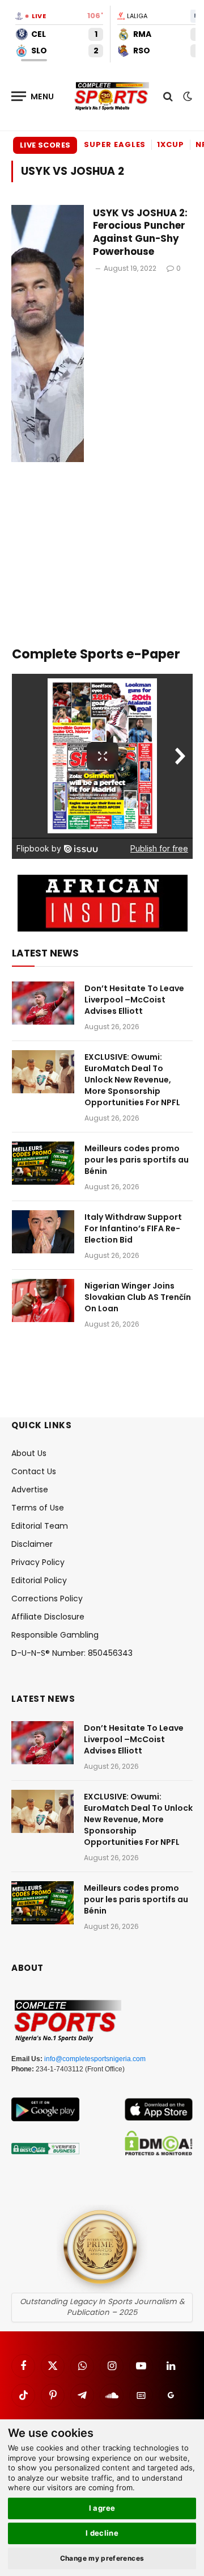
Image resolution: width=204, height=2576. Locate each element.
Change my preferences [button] (102, 2558)
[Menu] (33, 96)
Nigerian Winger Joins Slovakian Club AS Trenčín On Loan (138, 1297)
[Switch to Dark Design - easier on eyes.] (186, 97)
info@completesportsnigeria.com (95, 2059)
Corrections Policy (47, 1599)
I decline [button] (102, 2533)
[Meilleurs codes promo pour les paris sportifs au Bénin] (43, 1163)
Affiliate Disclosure (48, 1617)
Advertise (30, 1490)
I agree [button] (102, 2508)
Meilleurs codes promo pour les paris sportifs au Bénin (137, 1160)
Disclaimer (32, 1544)
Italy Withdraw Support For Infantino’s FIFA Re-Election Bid (133, 1228)
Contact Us (34, 1471)
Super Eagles (115, 144)
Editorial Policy (39, 1580)
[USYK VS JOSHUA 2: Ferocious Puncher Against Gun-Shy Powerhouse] (48, 334)
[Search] (168, 96)
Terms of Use (38, 1508)
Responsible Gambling (55, 1635)
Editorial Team (40, 1526)
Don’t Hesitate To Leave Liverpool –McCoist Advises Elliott (134, 1000)
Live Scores (45, 145)
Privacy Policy (38, 1562)
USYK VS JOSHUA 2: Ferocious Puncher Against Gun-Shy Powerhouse (140, 232)
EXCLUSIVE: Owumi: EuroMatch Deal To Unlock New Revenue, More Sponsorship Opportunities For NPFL (132, 1080)
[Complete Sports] (112, 97)
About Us (29, 1453)
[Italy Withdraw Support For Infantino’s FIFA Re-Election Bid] (43, 1232)
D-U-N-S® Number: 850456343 (72, 1653)
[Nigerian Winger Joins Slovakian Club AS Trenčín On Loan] (43, 1300)
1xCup (171, 144)
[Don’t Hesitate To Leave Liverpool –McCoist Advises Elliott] (43, 1003)
